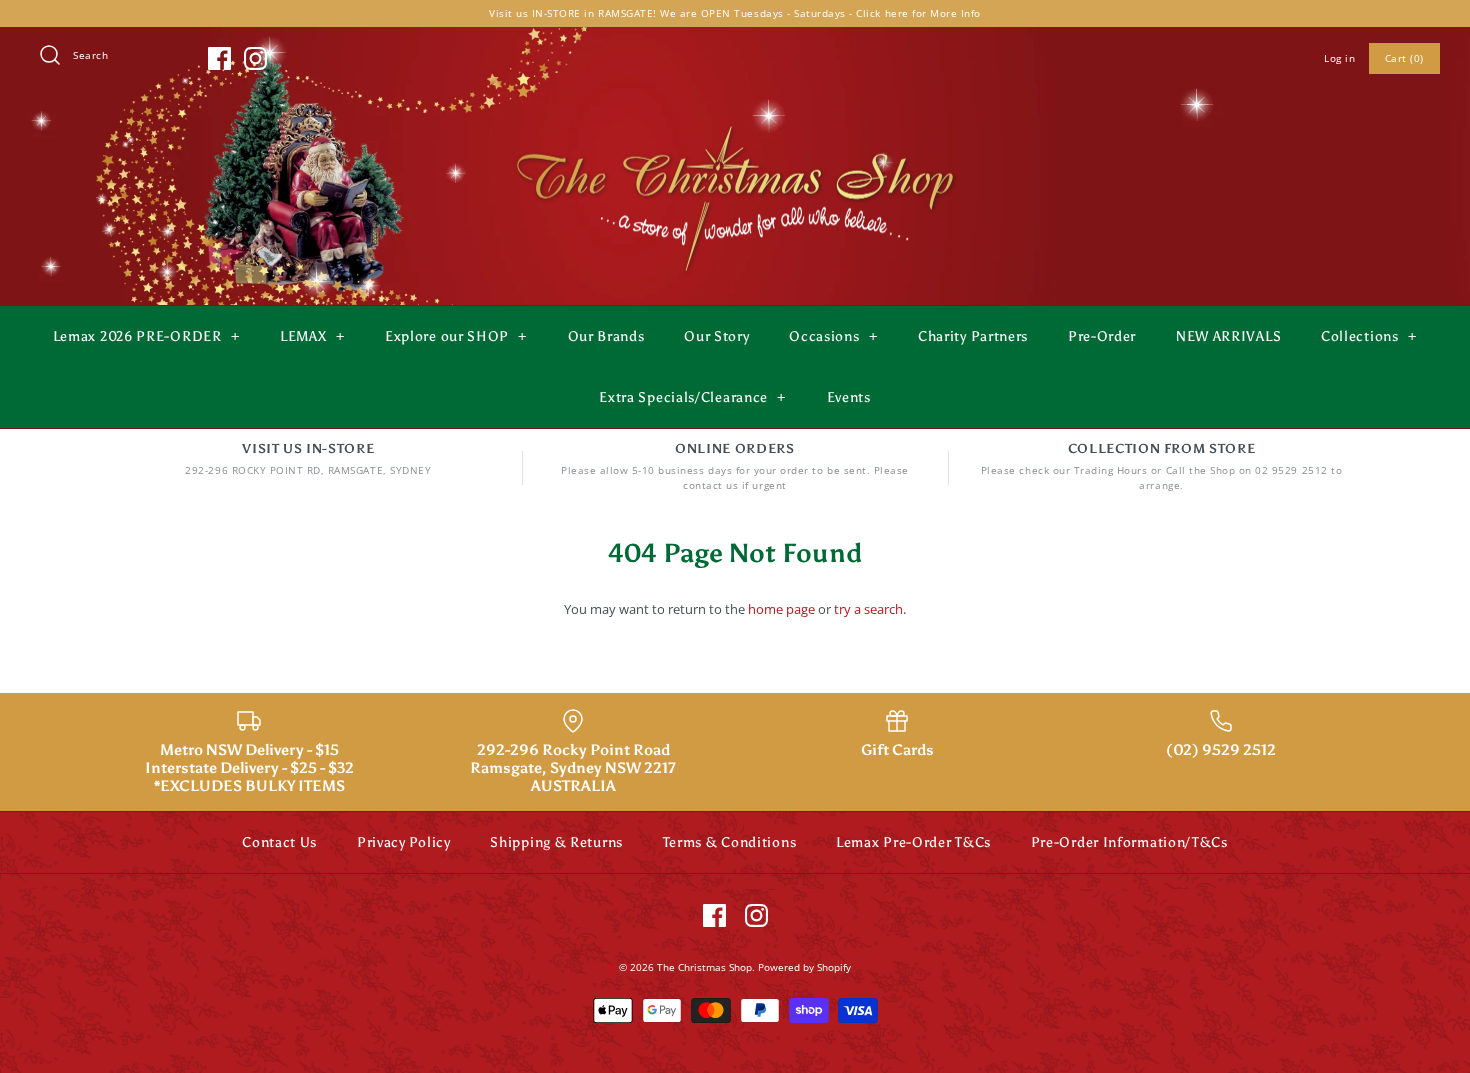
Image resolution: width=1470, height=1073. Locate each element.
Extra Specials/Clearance (692, 397)
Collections (1369, 336)
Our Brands (606, 336)
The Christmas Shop (704, 967)
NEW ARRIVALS (1228, 336)
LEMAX (312, 336)
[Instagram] (255, 58)
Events (849, 397)
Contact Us (279, 842)
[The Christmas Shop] (735, 122)
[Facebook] (219, 58)
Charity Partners (973, 336)
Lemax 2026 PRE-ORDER (146, 336)
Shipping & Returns (556, 842)
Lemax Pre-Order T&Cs (913, 842)
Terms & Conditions (730, 842)
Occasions (833, 336)
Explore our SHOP (456, 336)
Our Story (716, 336)
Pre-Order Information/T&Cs (1129, 842)
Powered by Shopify (804, 967)
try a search (868, 609)
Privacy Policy (404, 842)
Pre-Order (1102, 336)
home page (781, 609)
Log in (1339, 58)
